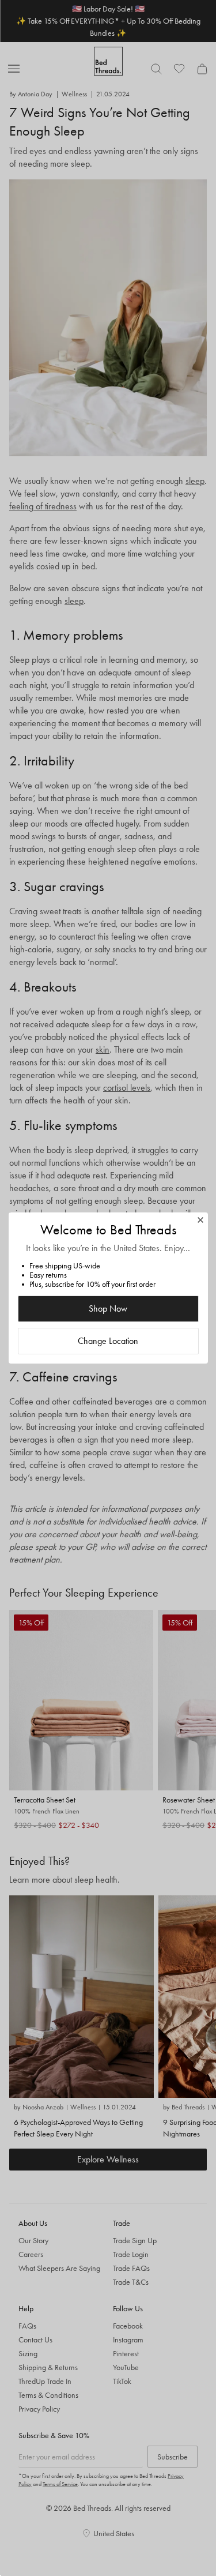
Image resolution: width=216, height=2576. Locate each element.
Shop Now (108, 1308)
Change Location (108, 1341)
